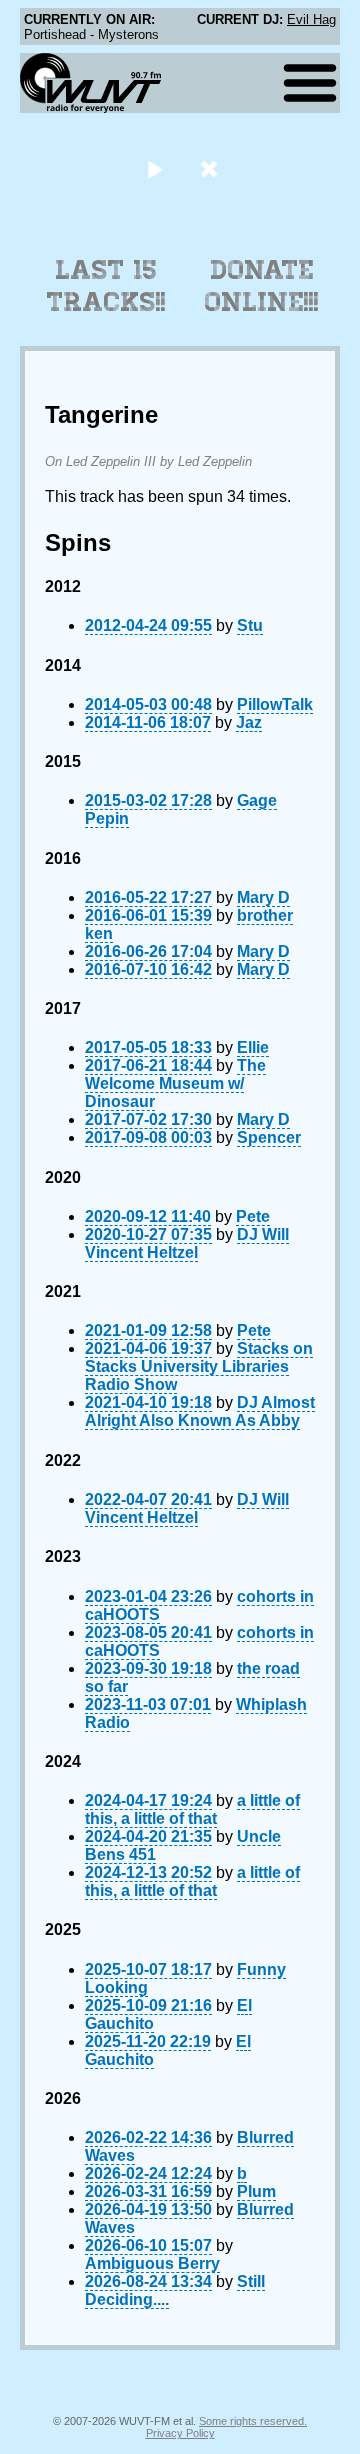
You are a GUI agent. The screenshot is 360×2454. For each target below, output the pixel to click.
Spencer (269, 1137)
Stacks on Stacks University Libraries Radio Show (199, 1366)
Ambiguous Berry (152, 2263)
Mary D (263, 897)
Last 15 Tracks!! (106, 286)
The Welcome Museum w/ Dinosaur (175, 1083)
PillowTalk (275, 704)
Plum (256, 2191)
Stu (250, 625)
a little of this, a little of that (192, 1809)
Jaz (249, 722)
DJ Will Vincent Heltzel (187, 1243)
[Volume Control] (211, 168)
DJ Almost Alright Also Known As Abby (200, 1411)
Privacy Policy (180, 2433)
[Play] (154, 168)
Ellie (253, 1047)
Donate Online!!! (262, 286)
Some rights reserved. (253, 2421)
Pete (253, 1216)
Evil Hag (311, 19)
